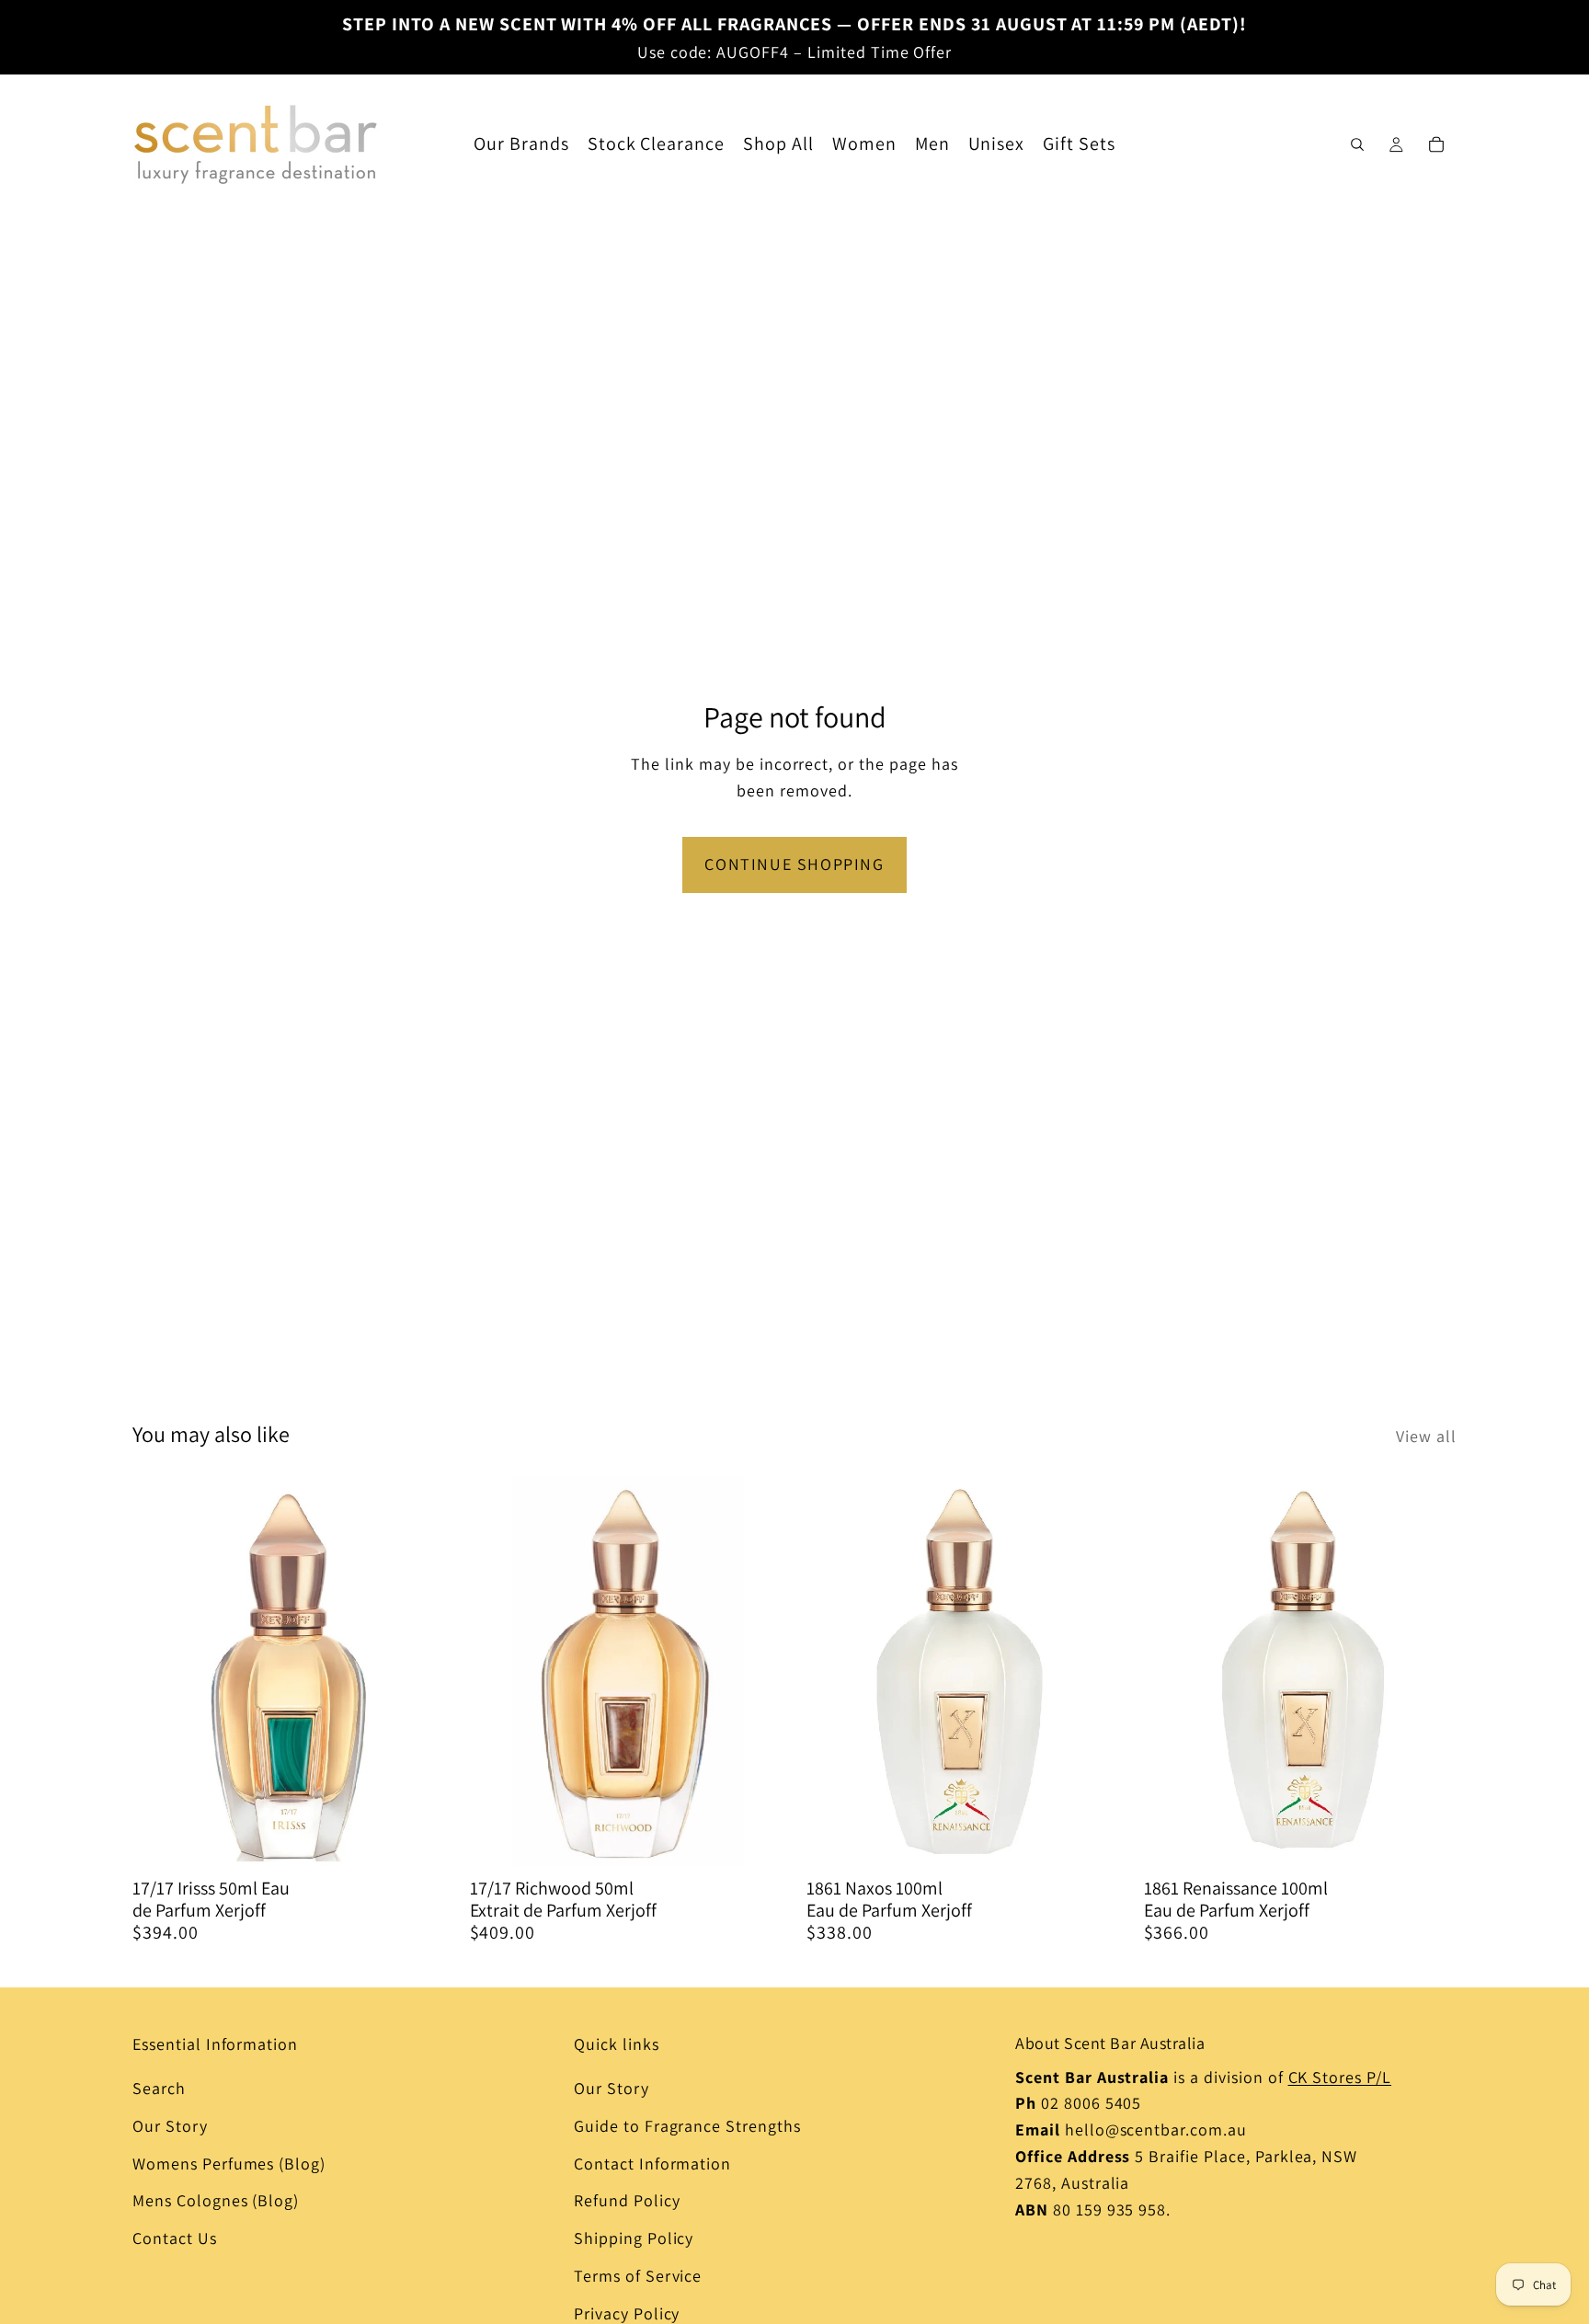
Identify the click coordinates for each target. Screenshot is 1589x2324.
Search (159, 2088)
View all (1426, 1436)
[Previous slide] (160, 1672)
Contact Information (652, 2164)
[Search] (1357, 144)
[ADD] (417, 1839)
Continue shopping (794, 864)
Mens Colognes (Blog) (216, 2200)
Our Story (170, 2126)
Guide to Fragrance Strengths (687, 2126)
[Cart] (1436, 144)
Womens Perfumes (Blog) (229, 2164)
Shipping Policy (634, 2238)
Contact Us (175, 2238)
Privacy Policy (627, 2313)
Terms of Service (638, 2276)
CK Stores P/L (1340, 2077)
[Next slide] (418, 1672)
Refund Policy (627, 2200)
